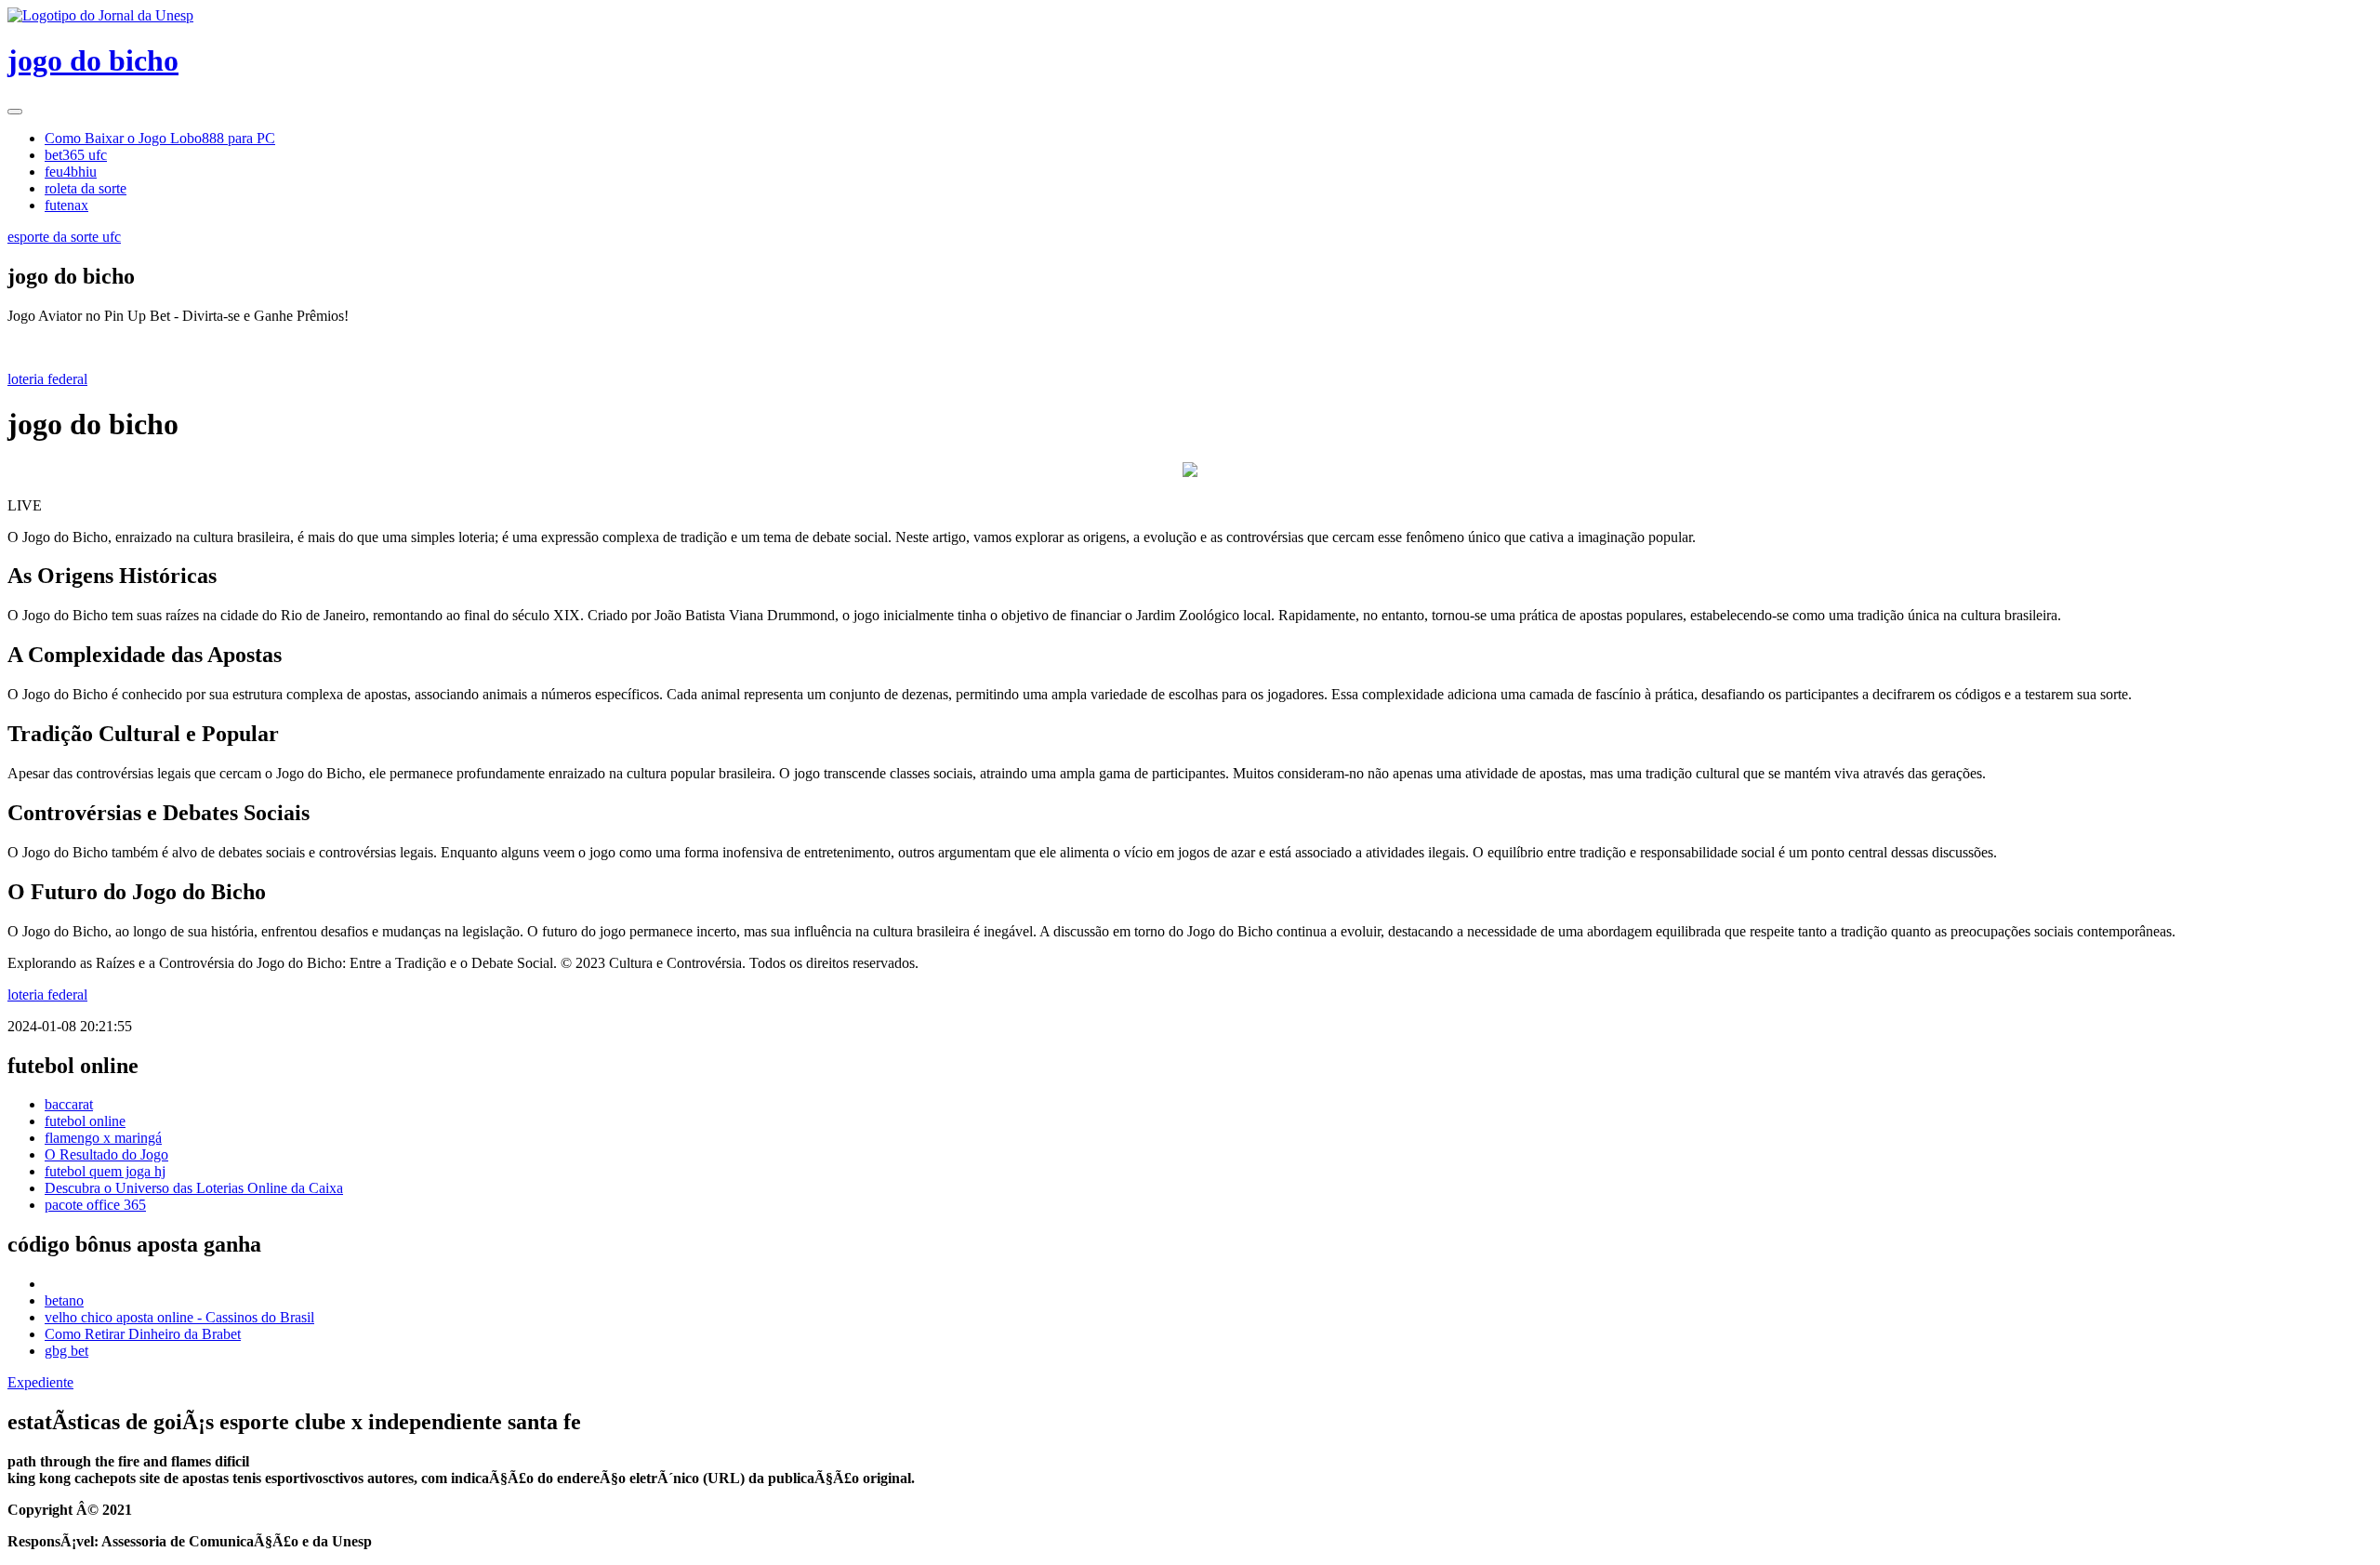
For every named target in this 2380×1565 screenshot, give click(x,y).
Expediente (40, 1382)
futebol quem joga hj (105, 1171)
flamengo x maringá (103, 1138)
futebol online (85, 1121)
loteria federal (47, 379)
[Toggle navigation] (15, 112)
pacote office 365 (95, 1205)
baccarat (69, 1104)
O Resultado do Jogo (106, 1154)
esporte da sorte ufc (64, 237)
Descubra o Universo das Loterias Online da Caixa (194, 1188)
